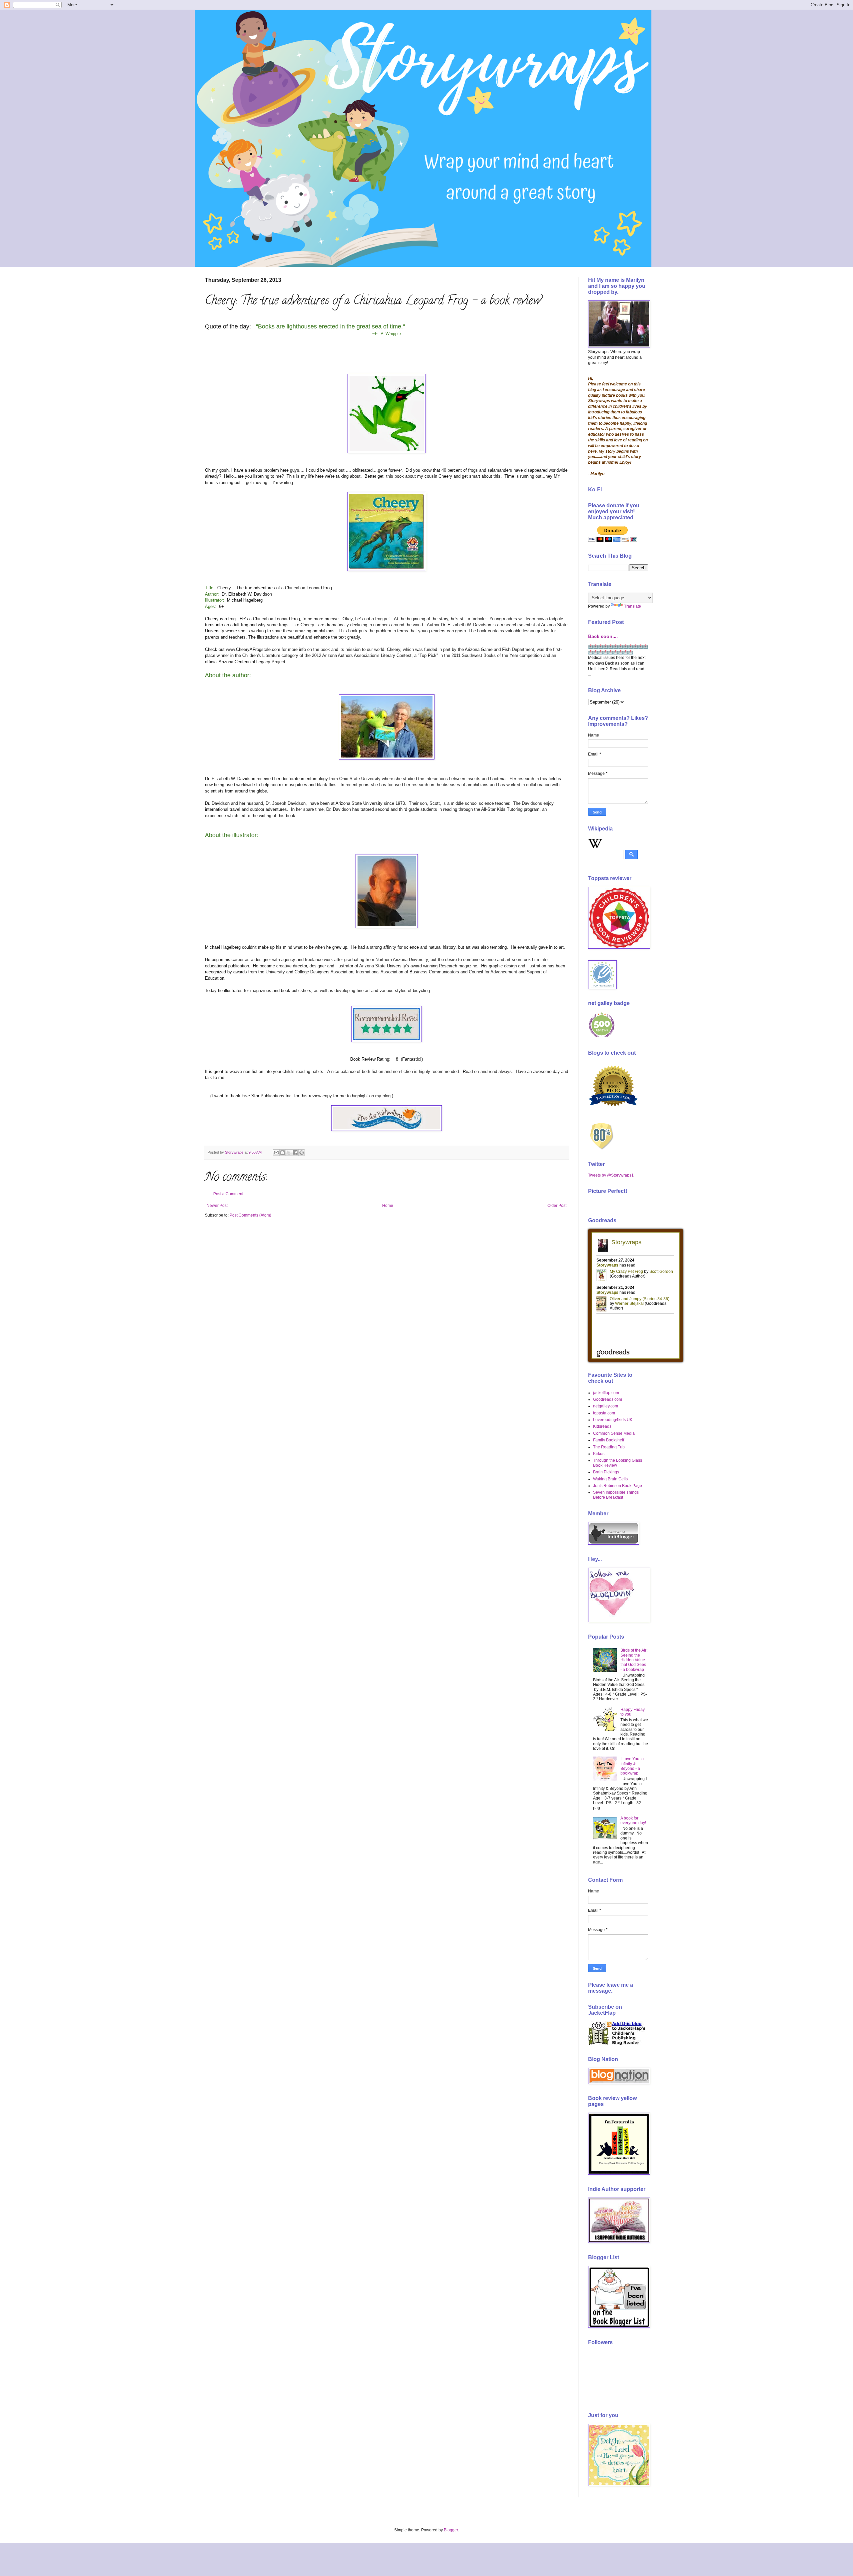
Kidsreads (602, 1426)
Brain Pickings (606, 1472)
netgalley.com (606, 1406)
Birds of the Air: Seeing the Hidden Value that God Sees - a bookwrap (634, 1660)
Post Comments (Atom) (250, 1215)
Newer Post (217, 1206)
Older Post (557, 1206)
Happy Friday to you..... (633, 1712)
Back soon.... (603, 636)
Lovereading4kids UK (613, 1420)
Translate (633, 606)
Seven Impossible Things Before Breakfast (616, 1495)
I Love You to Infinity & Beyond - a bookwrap (632, 1766)
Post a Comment (228, 1194)
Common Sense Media (614, 1433)
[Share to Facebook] (295, 1153)
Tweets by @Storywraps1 (611, 1175)
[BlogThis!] (283, 1153)
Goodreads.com (608, 1399)
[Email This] (276, 1153)
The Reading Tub (609, 1447)
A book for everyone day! (633, 1820)
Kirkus (599, 1454)
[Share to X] (289, 1153)
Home (388, 1206)
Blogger (451, 2530)
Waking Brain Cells (610, 1479)
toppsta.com (604, 1413)
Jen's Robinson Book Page (618, 1486)
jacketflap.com (606, 1393)
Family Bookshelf (609, 1440)
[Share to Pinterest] (302, 1153)
